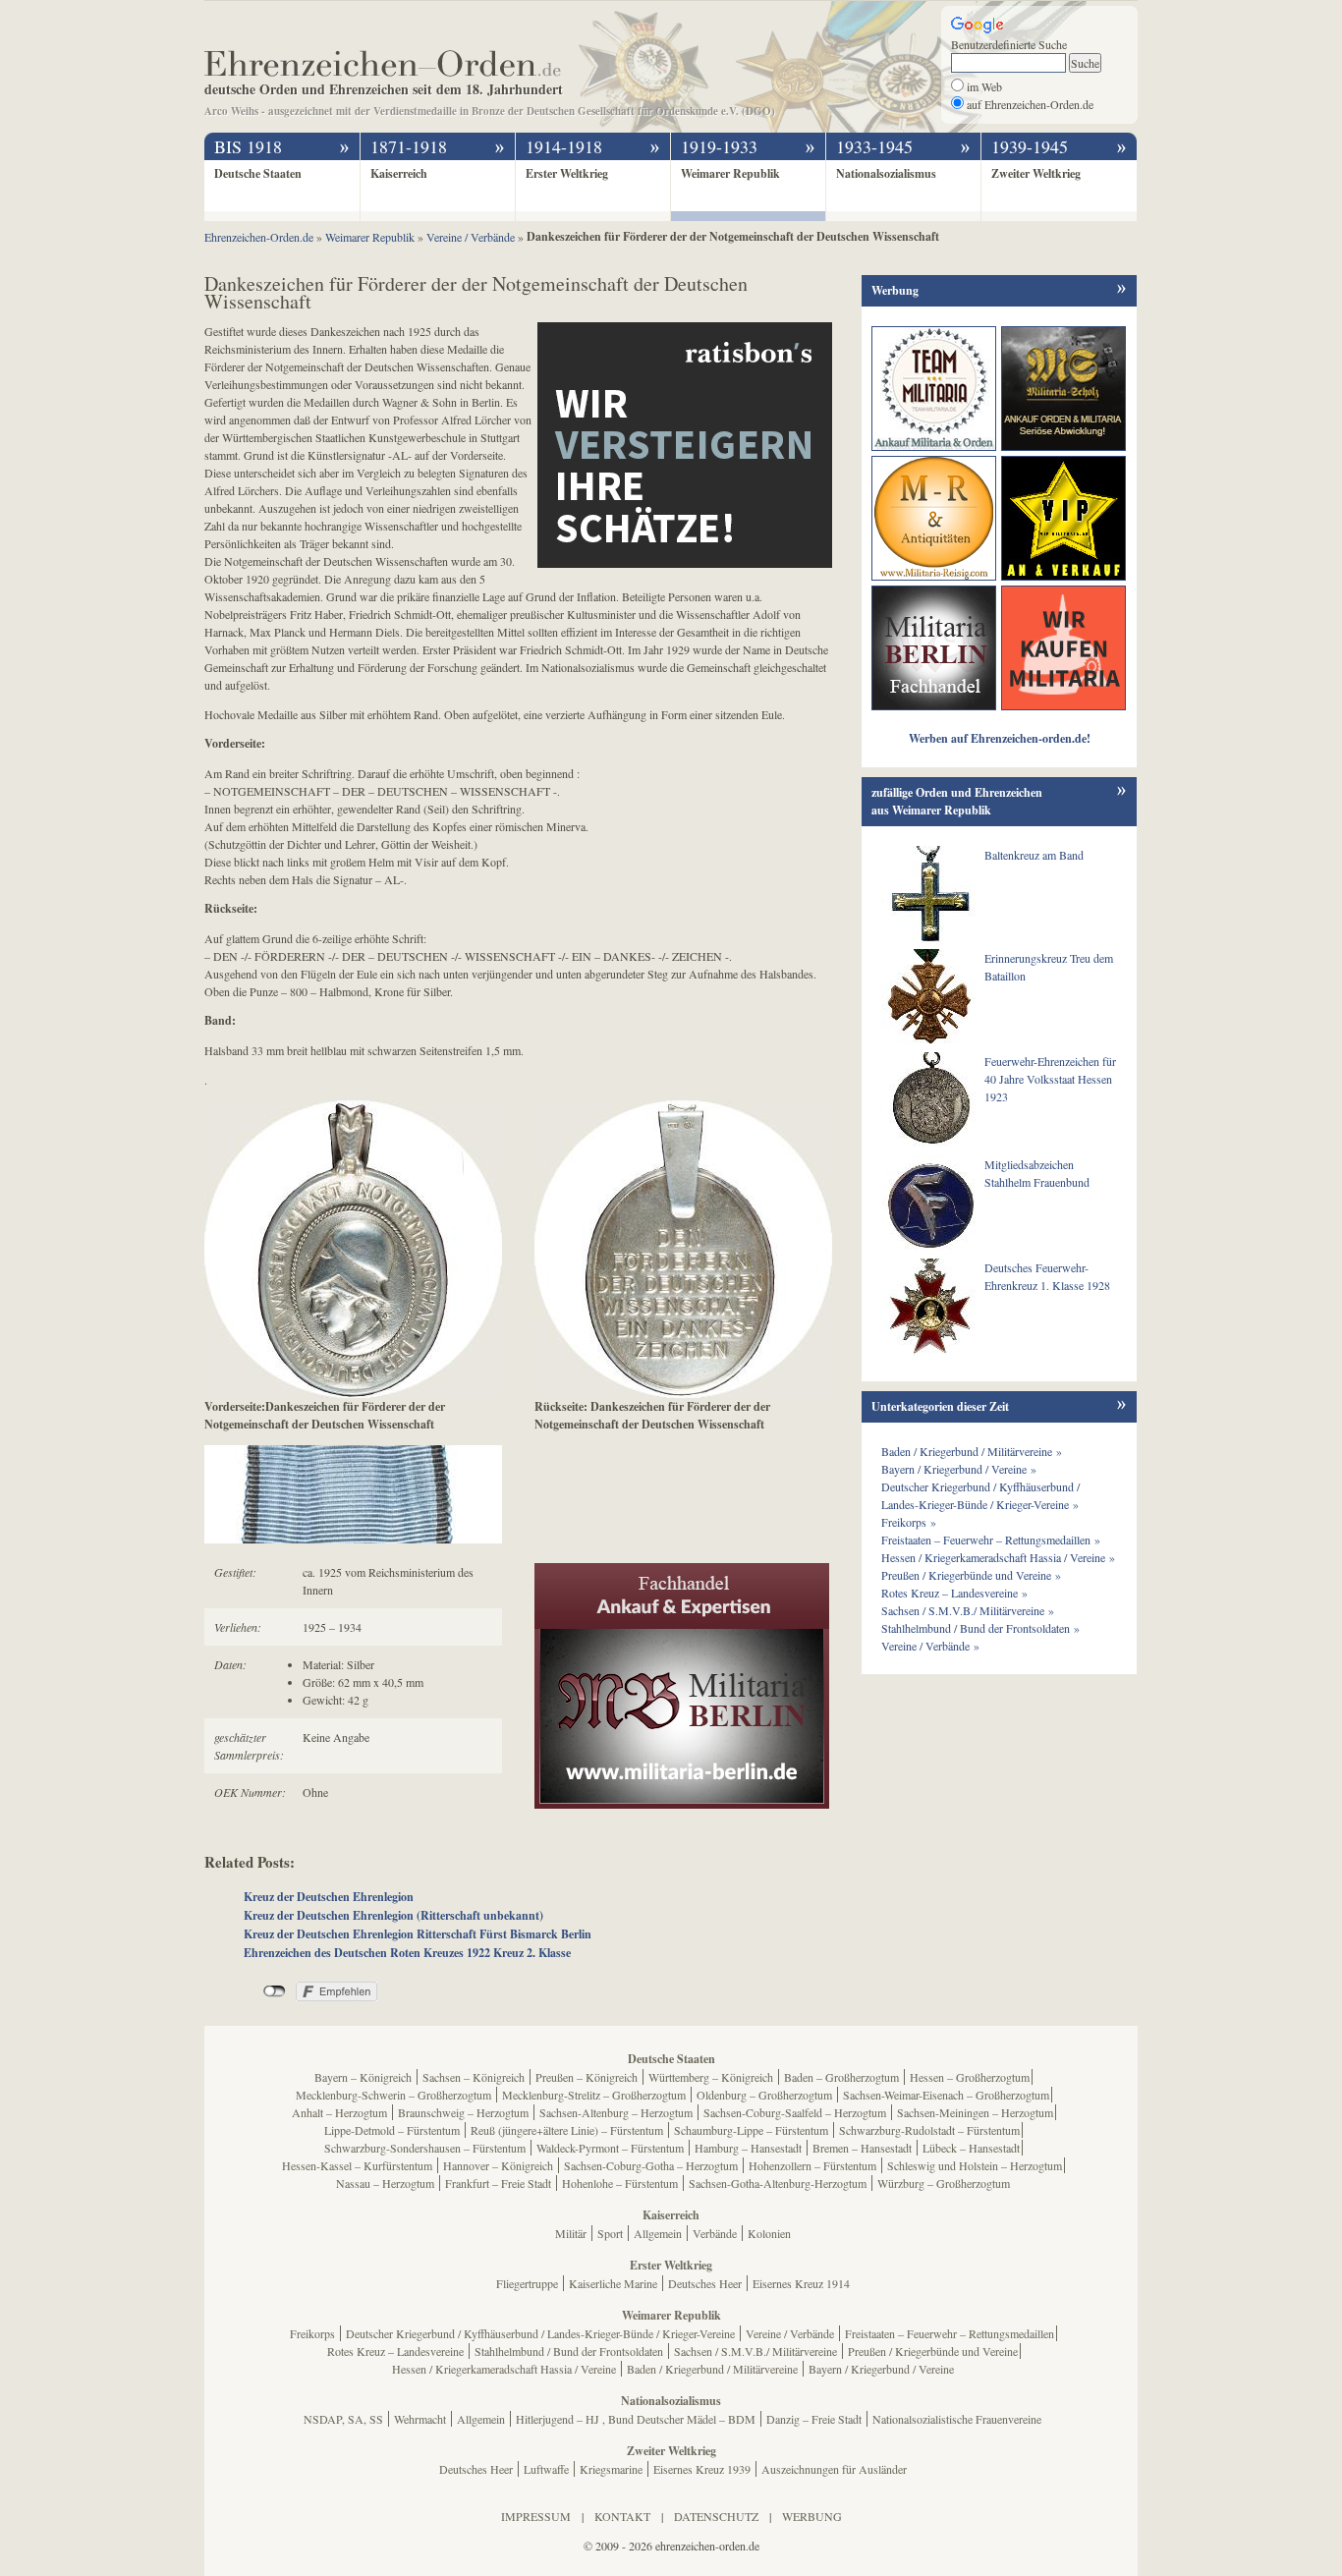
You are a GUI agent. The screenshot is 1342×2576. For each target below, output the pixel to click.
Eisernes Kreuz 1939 (702, 2469)
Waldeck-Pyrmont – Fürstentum (610, 2148)
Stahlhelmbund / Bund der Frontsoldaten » (980, 1628)
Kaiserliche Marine (613, 2283)
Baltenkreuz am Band (1034, 855)
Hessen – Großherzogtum (970, 2077)
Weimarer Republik (730, 173)
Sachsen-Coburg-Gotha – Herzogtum (651, 2165)
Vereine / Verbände (790, 2333)
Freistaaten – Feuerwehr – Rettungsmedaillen (950, 2333)
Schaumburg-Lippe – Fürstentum (751, 2130)
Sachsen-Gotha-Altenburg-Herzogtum (778, 2183)
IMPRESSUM (536, 2516)
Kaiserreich (399, 173)
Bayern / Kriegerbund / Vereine (881, 2369)
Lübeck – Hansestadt (971, 2148)
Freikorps (312, 2333)
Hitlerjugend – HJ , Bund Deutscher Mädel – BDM (636, 2419)
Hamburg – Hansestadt (748, 2148)
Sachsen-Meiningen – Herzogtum (975, 2112)
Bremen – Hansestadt (862, 2148)
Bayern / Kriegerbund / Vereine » (959, 1469)
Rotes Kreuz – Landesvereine (395, 2351)
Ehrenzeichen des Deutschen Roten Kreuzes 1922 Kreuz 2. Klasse (407, 1953)
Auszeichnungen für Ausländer (834, 2469)
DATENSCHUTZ (716, 2516)
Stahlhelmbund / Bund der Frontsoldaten (569, 2351)
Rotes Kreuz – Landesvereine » (954, 1593)
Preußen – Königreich (587, 2077)
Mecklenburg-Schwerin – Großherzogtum (393, 2095)
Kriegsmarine (611, 2469)
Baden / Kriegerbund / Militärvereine (712, 2369)
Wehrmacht (420, 2419)
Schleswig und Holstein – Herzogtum (975, 2165)
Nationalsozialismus (886, 173)
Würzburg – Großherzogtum (944, 2183)
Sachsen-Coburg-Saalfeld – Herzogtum (795, 2112)
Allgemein (658, 2233)
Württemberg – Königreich (711, 2077)
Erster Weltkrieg (567, 173)
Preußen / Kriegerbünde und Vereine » (971, 1575)
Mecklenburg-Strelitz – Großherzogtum (594, 2095)
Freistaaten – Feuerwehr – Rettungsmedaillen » (991, 1540)
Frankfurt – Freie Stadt (498, 2183)
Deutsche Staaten (258, 173)
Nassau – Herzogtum (385, 2183)
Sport (610, 2233)
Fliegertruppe (527, 2283)
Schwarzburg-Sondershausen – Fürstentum (425, 2148)
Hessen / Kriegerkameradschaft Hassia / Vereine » (998, 1557)
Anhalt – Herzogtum (339, 2112)
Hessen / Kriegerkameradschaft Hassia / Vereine (504, 2369)
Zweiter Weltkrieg (1036, 173)
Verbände (715, 2233)
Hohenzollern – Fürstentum (812, 2165)
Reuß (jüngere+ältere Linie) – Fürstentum (567, 2130)
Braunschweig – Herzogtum (463, 2112)
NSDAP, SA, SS (343, 2419)
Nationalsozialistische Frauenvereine (957, 2419)
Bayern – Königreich (363, 2077)
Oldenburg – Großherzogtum (764, 2095)
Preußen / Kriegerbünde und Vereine (933, 2351)
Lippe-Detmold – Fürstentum (392, 2130)
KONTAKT (622, 2516)
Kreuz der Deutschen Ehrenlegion (329, 1897)
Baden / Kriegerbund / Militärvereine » (972, 1451)
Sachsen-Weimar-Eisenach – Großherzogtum (946, 2095)
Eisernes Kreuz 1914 (801, 2283)
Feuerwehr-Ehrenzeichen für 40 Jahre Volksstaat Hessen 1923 (1050, 1079)
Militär (571, 2233)
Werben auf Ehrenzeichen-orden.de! (1000, 738)
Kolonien (769, 2233)
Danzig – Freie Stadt (814, 2419)
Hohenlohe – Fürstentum (620, 2183)
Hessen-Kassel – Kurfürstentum (357, 2165)
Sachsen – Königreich (474, 2077)
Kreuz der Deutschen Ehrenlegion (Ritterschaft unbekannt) (393, 1915)
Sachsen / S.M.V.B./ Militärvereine (755, 2351)
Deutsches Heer (705, 2283)
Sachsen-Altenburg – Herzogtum (616, 2112)
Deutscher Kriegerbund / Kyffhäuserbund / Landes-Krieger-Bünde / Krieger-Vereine (540, 2333)
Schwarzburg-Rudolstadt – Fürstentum (929, 2130)
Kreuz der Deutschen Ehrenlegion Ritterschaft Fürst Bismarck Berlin (418, 1934)
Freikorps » (909, 1522)
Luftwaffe (546, 2469)
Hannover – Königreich (498, 2165)
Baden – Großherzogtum (841, 2077)
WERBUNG (812, 2516)
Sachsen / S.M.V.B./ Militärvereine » (968, 1610)
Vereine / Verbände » (930, 1646)
